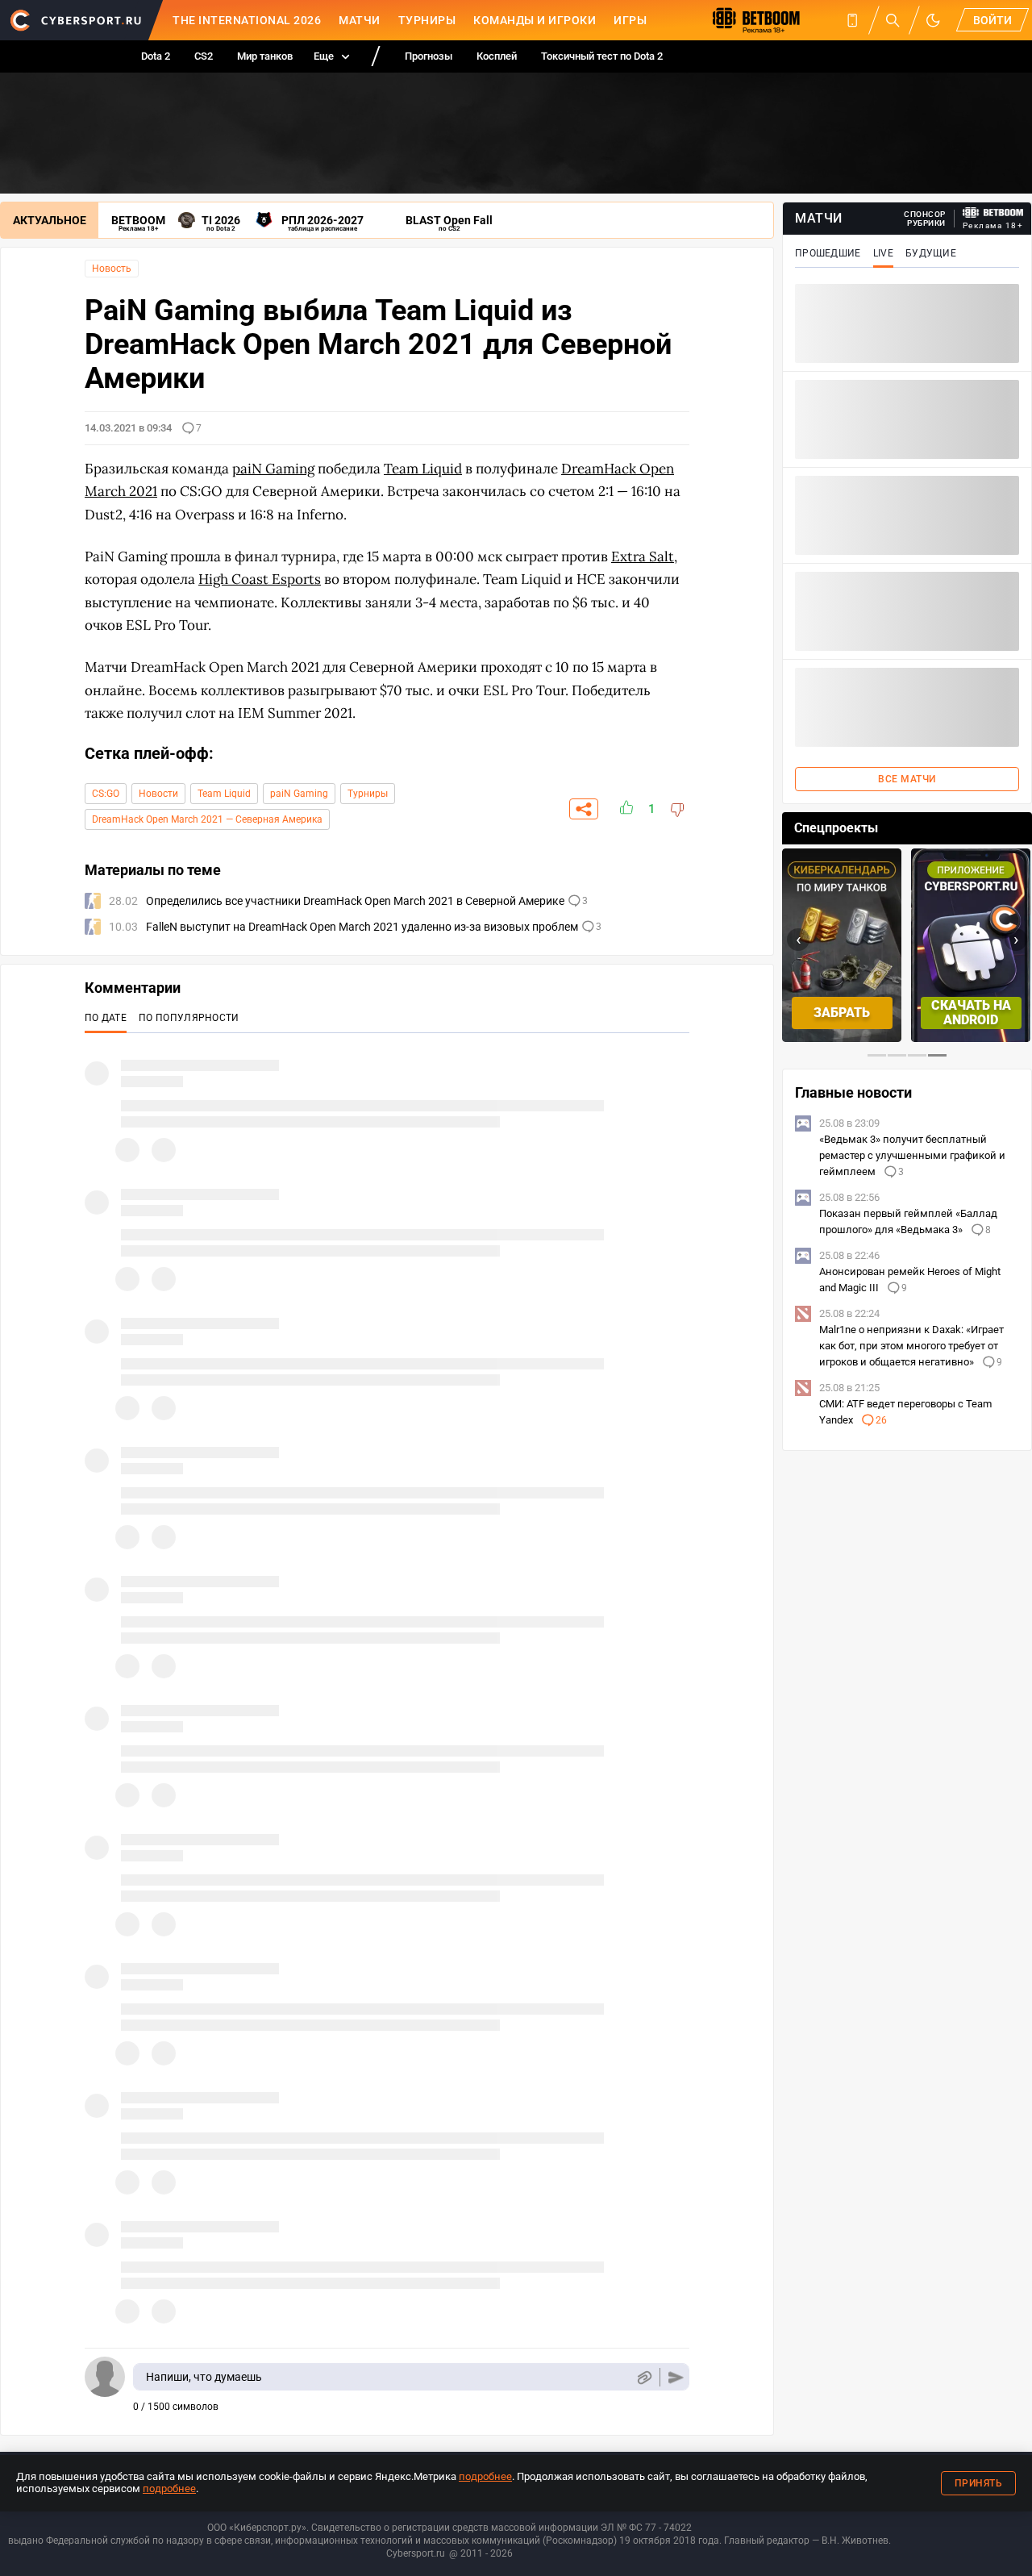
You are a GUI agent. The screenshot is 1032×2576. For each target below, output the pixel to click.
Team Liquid (224, 794)
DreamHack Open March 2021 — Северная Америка (207, 819)
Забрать (842, 1013)
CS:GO (106, 794)
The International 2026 (247, 20)
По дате (106, 1018)
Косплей (497, 56)
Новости (158, 794)
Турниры (427, 20)
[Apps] (852, 20)
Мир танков (265, 56)
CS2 (204, 56)
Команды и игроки (535, 20)
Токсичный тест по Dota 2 (602, 56)
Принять (979, 2483)
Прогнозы (429, 56)
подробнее (485, 2476)
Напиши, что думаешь (204, 2377)
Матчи (360, 20)
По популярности (189, 1018)
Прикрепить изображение (644, 2377)
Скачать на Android (971, 1013)
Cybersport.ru (416, 2553)
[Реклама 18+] (993, 213)
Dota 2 (156, 56)
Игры (630, 20)
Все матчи (907, 779)
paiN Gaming (299, 794)
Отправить (676, 2377)
